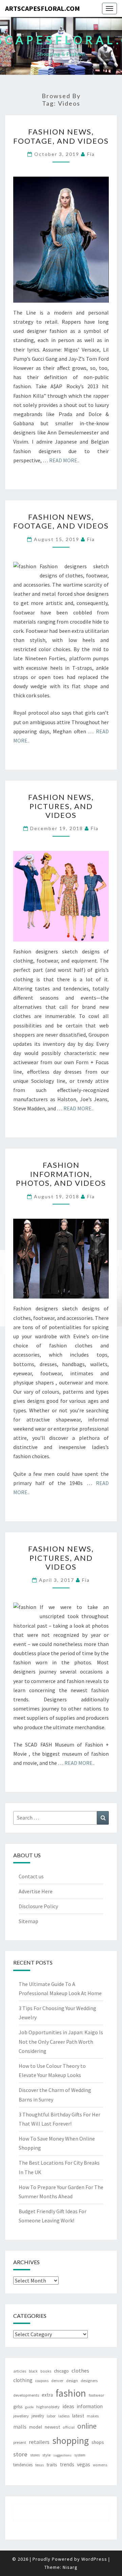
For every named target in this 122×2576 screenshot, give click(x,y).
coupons (42, 2381)
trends (67, 2464)
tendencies (23, 2465)
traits (52, 2465)
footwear (96, 2395)
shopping (70, 2440)
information (90, 2406)
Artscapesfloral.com (43, 8)
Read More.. (64, 460)
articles (20, 2371)
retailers (39, 2442)
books (46, 2371)
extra (47, 2395)
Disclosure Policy (38, 1906)
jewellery (21, 2416)
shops (98, 2442)
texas (39, 2465)
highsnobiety (48, 2407)
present (20, 2442)
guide (29, 2407)
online (87, 2426)
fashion (71, 2393)
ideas (68, 2406)
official (69, 2427)
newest (52, 2427)
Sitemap (28, 1921)
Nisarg (70, 2567)
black (33, 2371)
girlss (18, 2407)
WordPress (94, 2559)
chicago (61, 2371)
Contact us (31, 1876)
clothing (23, 2380)
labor (51, 2416)
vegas (84, 2464)
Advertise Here (36, 1891)
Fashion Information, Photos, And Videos (61, 1174)
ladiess (64, 2416)
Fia (91, 154)
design (72, 2381)
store (20, 2454)
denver (57, 2381)
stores (35, 2455)
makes (93, 2416)
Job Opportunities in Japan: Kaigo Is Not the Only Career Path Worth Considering (61, 2041)
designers (89, 2381)
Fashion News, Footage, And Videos (61, 136)
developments (26, 2395)
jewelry (38, 2416)
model (36, 2427)
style (46, 2455)
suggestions (62, 2455)
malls (20, 2427)
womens (100, 2465)
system (80, 2455)
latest (78, 2416)
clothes (80, 2371)
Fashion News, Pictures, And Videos (61, 806)
